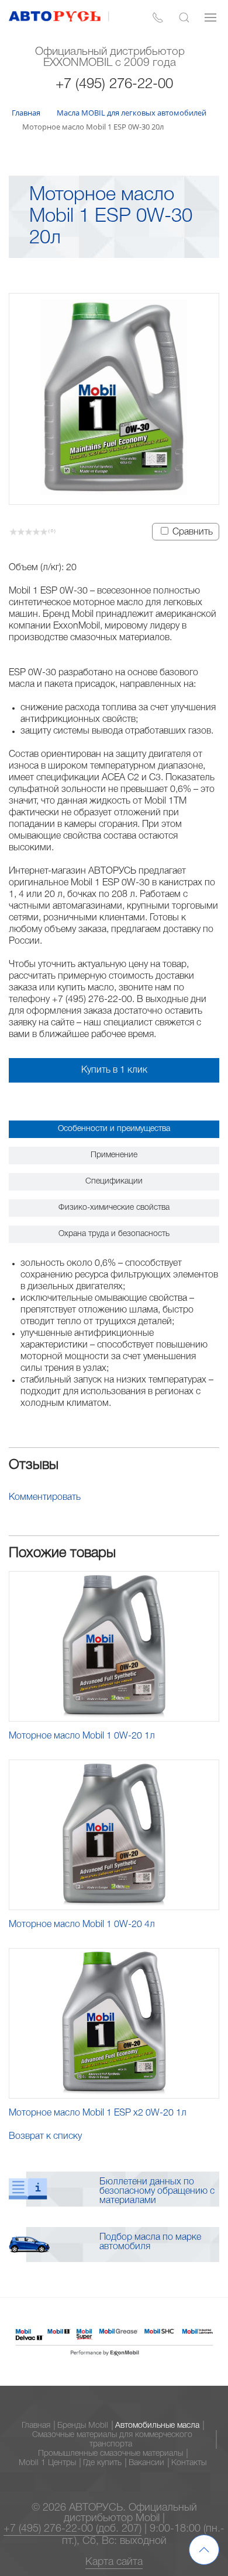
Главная (36, 2426)
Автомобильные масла (157, 2426)
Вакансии (146, 2463)
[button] (184, 18)
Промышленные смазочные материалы (110, 2454)
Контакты (189, 2463)
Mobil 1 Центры (47, 2463)
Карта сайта (114, 2562)
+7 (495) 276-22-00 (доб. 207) (72, 2529)
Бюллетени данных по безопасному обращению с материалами (157, 2191)
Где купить (102, 2463)
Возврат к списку (45, 2137)
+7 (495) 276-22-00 (114, 85)
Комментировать (45, 1498)
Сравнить (193, 532)
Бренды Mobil (83, 2426)
